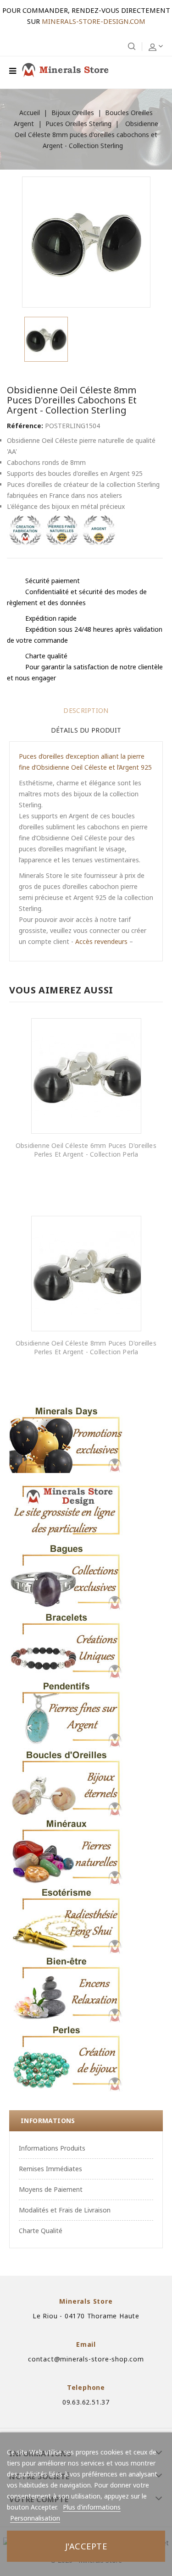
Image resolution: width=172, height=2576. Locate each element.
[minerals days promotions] (67, 1439)
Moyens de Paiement (51, 2189)
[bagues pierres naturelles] (67, 1576)
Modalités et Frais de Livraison (65, 2210)
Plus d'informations (92, 2507)
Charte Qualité (41, 2231)
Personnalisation (35, 2518)
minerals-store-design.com (94, 21)
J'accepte (86, 2546)
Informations (48, 2121)
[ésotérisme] (67, 1920)
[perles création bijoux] (67, 2057)
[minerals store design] (67, 1507)
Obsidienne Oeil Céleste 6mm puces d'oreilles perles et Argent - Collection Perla (86, 1150)
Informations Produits (52, 2148)
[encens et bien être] (67, 1989)
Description (86, 710)
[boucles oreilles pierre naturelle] (67, 1782)
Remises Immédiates (50, 2169)
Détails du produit (86, 730)
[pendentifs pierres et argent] (67, 1714)
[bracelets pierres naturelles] (67, 1645)
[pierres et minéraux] (67, 1851)
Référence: (25, 426)
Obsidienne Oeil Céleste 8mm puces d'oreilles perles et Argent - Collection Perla (86, 1348)
